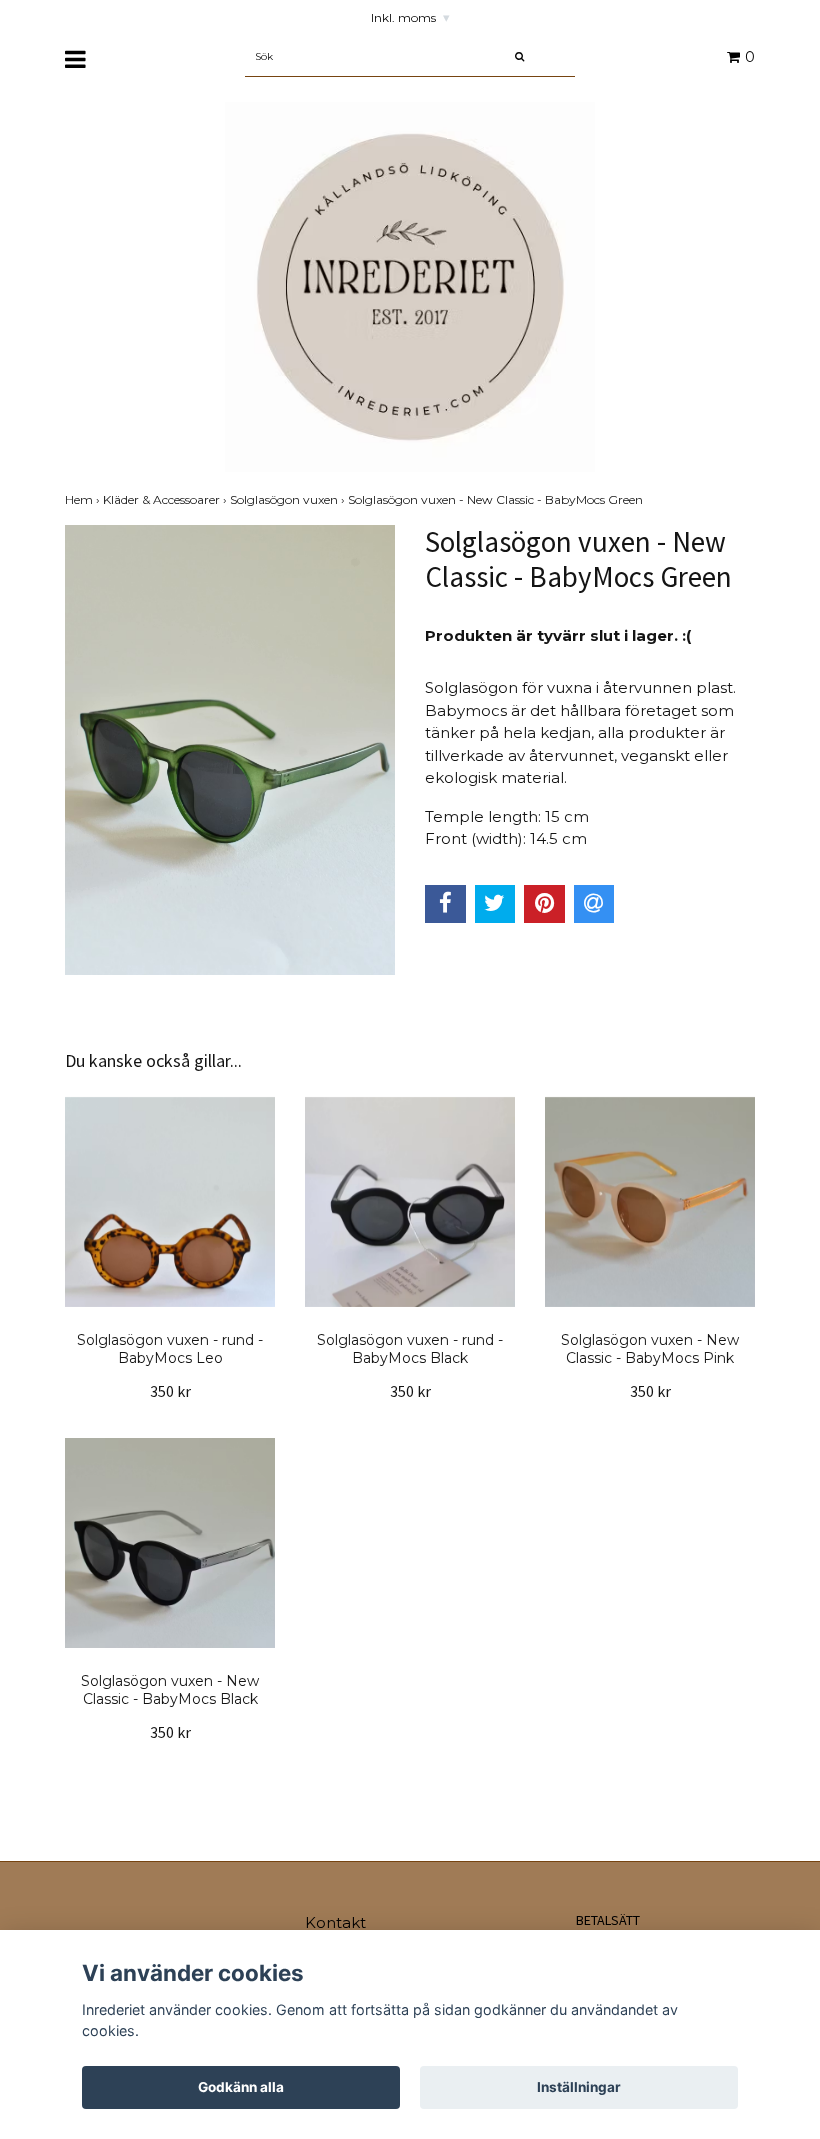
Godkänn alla (241, 2087)
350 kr (170, 1391)
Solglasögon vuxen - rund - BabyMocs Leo (170, 1349)
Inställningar (579, 2087)
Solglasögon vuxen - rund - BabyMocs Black (410, 1349)
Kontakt (335, 1922)
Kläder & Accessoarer (166, 499)
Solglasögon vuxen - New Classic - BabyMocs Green (497, 499)
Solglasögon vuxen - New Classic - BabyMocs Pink (650, 1349)
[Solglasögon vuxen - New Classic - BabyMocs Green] (230, 750)
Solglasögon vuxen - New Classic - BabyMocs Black (170, 1690)
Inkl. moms (410, 17)
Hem (84, 499)
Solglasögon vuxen (289, 499)
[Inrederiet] (410, 285)
